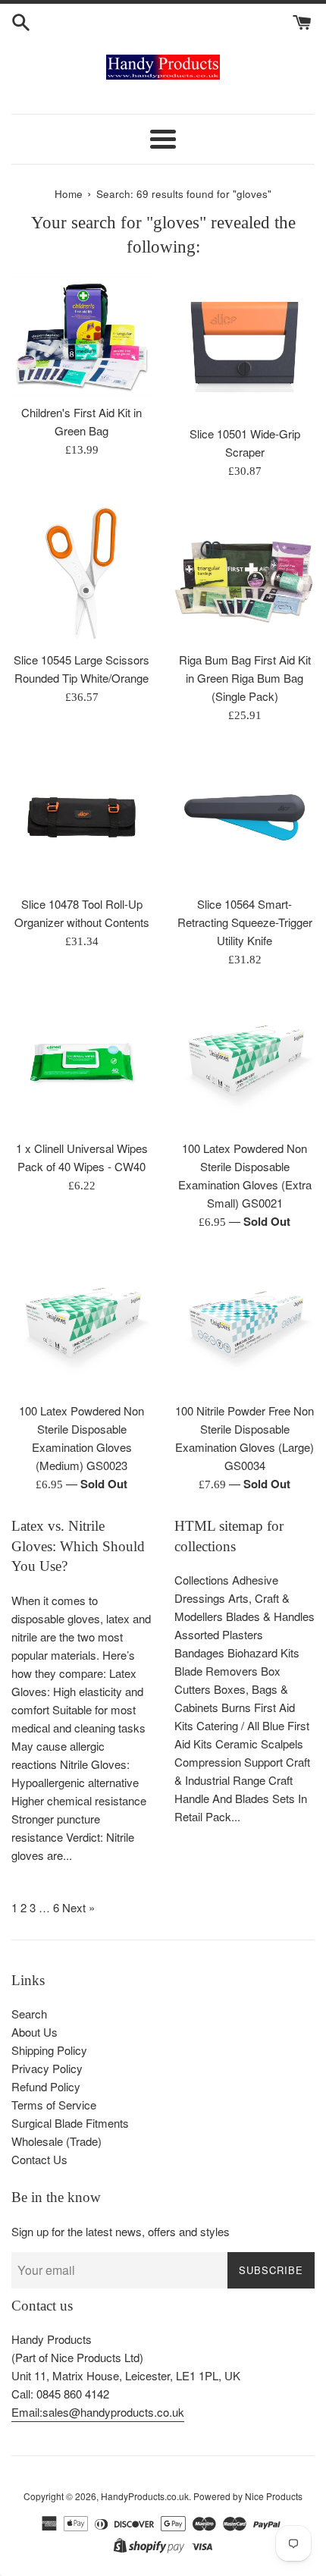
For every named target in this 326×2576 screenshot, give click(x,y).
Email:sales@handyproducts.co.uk (98, 2412)
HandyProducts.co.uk (145, 2496)
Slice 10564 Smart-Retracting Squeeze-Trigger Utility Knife (245, 922)
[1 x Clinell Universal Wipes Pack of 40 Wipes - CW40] (81, 1062)
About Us (34, 2032)
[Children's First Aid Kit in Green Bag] (81, 336)
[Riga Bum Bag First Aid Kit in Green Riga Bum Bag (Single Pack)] (244, 573)
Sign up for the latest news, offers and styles (121, 2231)
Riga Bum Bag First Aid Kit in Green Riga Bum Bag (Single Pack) (245, 678)
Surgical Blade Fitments (70, 2123)
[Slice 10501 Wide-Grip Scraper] (244, 347)
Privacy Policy (47, 2068)
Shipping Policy (49, 2050)
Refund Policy (46, 2086)
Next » (78, 1907)
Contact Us (39, 2159)
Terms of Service (54, 2105)
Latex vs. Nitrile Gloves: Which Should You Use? (78, 1546)
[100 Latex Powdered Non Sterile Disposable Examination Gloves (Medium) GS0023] (81, 1324)
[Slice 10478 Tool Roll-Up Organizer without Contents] (81, 817)
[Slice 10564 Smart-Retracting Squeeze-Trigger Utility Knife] (244, 817)
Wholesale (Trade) (56, 2141)
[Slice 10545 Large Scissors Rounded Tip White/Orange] (81, 573)
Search (29, 2014)
